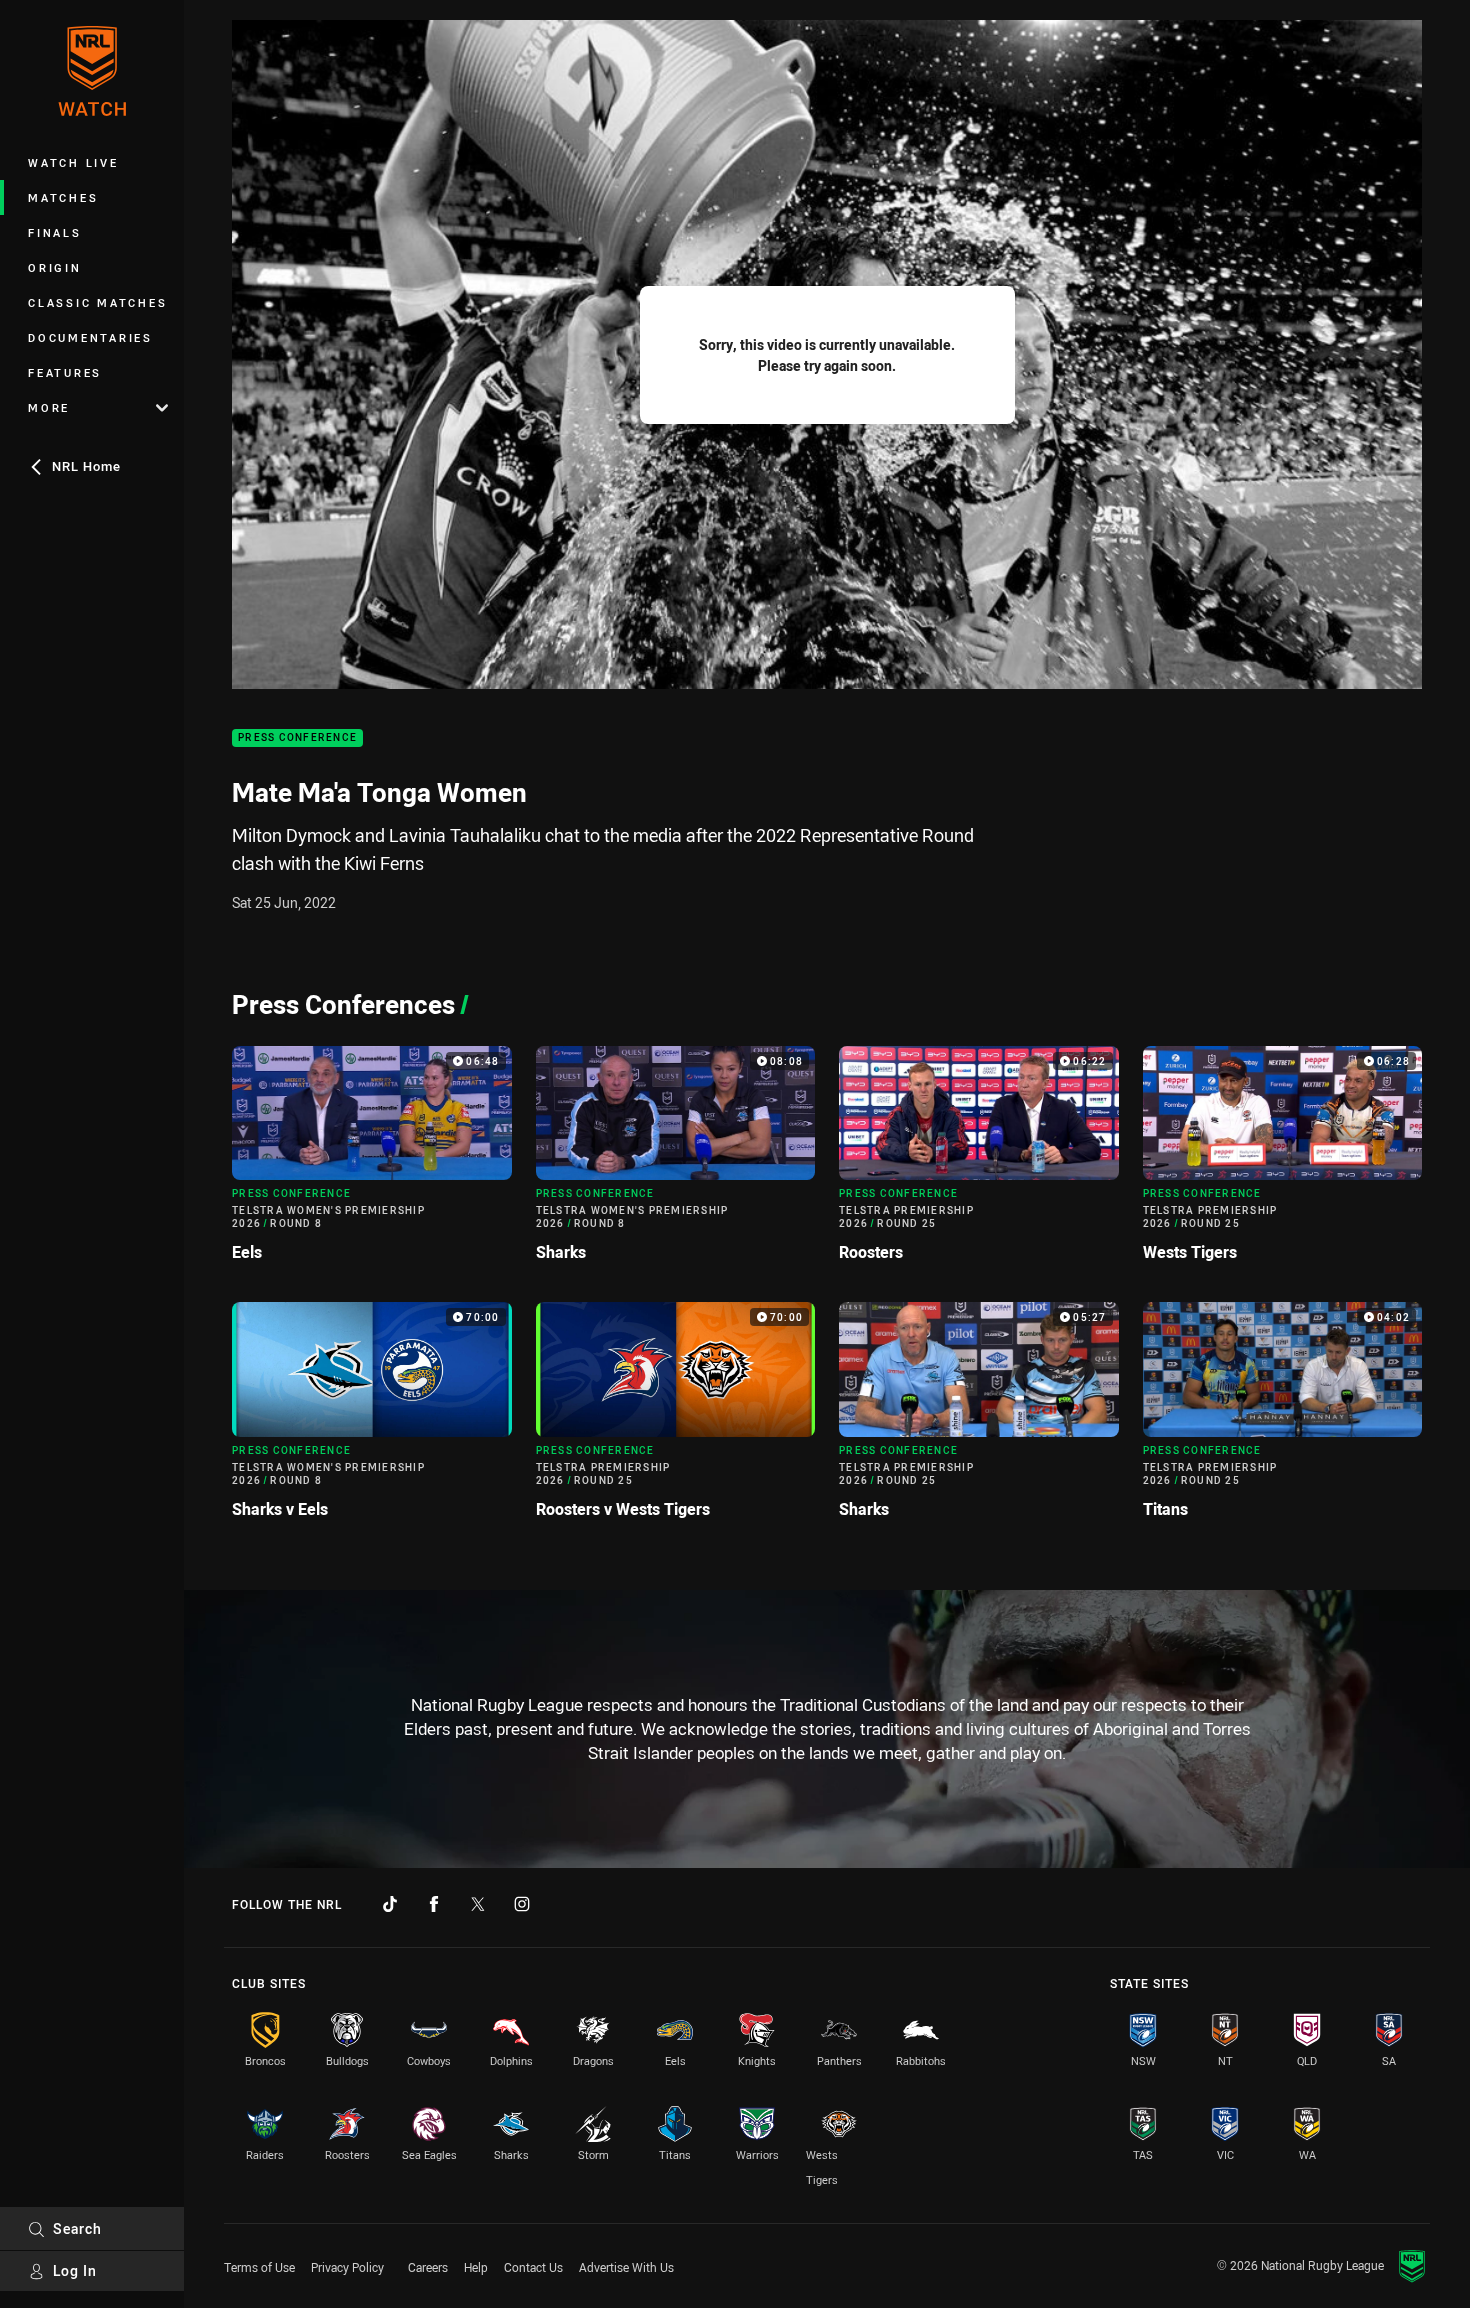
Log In (75, 2270)
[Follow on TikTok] (390, 1904)
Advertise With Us (626, 2267)
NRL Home (86, 466)
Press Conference (297, 738)
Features (65, 372)
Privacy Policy (347, 2267)
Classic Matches (97, 302)
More (49, 407)
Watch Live (73, 162)
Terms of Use (259, 2267)
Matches (63, 197)
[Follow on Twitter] (478, 1904)
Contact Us (533, 2267)
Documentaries (90, 337)
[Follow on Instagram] (522, 1904)
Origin (55, 267)
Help (476, 2267)
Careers (428, 2267)
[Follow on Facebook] (434, 1904)
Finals (55, 232)
